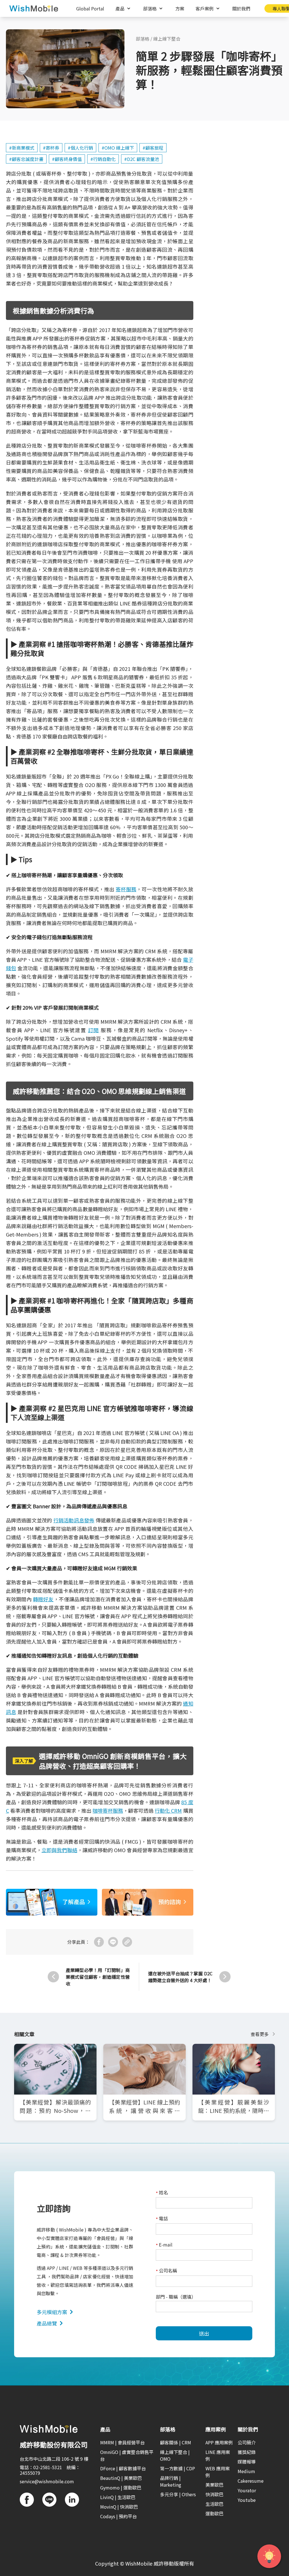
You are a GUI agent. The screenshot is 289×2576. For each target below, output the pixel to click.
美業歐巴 (214, 2485)
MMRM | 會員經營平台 (122, 2442)
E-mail (164, 2245)
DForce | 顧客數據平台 (123, 2468)
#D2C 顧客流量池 (142, 159)
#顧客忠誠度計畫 (26, 159)
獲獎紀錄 (247, 2452)
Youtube (247, 2500)
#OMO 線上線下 (118, 148)
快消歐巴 (214, 2494)
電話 (162, 2219)
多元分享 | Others (178, 2494)
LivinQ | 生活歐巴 (118, 2497)
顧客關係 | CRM (176, 2442)
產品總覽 (47, 2323)
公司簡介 (247, 2442)
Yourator (247, 2490)
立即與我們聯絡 (59, 1850)
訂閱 (94, 1030)
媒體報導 (247, 2462)
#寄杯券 (51, 148)
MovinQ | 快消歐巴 (119, 2507)
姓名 (162, 2193)
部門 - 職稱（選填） (176, 2297)
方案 (180, 8)
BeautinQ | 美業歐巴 (121, 2478)
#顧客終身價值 (67, 159)
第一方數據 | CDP (178, 2468)
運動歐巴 (214, 2513)
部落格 (143, 39)
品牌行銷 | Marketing (171, 2481)
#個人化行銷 (80, 148)
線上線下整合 (167, 39)
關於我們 (241, 8)
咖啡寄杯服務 (108, 1810)
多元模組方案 (52, 2312)
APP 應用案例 (219, 2442)
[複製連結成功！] (127, 1942)
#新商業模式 (22, 148)
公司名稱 (166, 2271)
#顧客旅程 (153, 148)
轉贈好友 (43, 1599)
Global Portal (90, 8)
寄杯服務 (126, 889)
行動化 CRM (168, 1810)
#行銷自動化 (103, 159)
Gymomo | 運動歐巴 (121, 2487)
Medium (246, 2471)
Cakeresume (251, 2481)
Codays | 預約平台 (119, 2516)
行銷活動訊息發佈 (74, 1520)
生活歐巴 (214, 2504)
